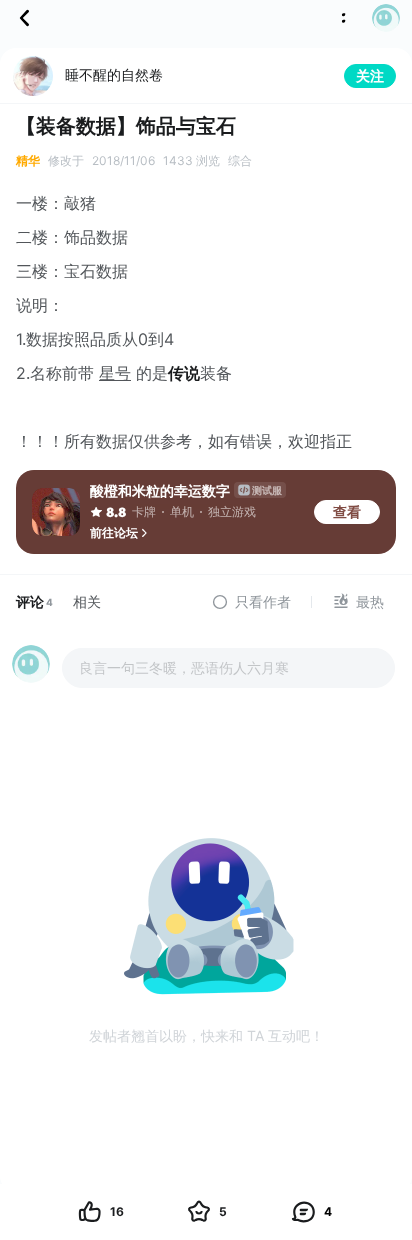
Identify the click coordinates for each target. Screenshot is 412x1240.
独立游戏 (232, 511)
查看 (347, 511)
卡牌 (144, 511)
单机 (182, 511)
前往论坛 (114, 532)
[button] (380, 18)
